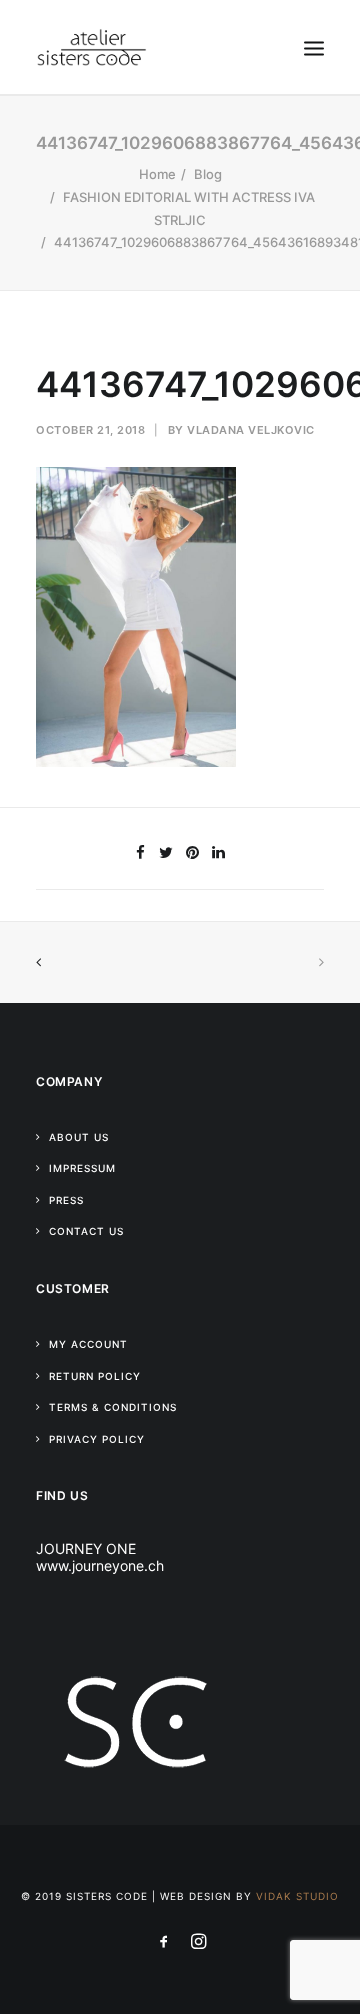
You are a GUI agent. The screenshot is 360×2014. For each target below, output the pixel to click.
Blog (208, 174)
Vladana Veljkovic (251, 430)
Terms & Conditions (113, 1407)
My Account (88, 1344)
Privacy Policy (97, 1439)
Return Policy (95, 1376)
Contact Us (86, 1231)
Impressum (82, 1168)
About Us (79, 1137)
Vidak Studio (297, 1896)
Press (66, 1200)
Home (157, 174)
